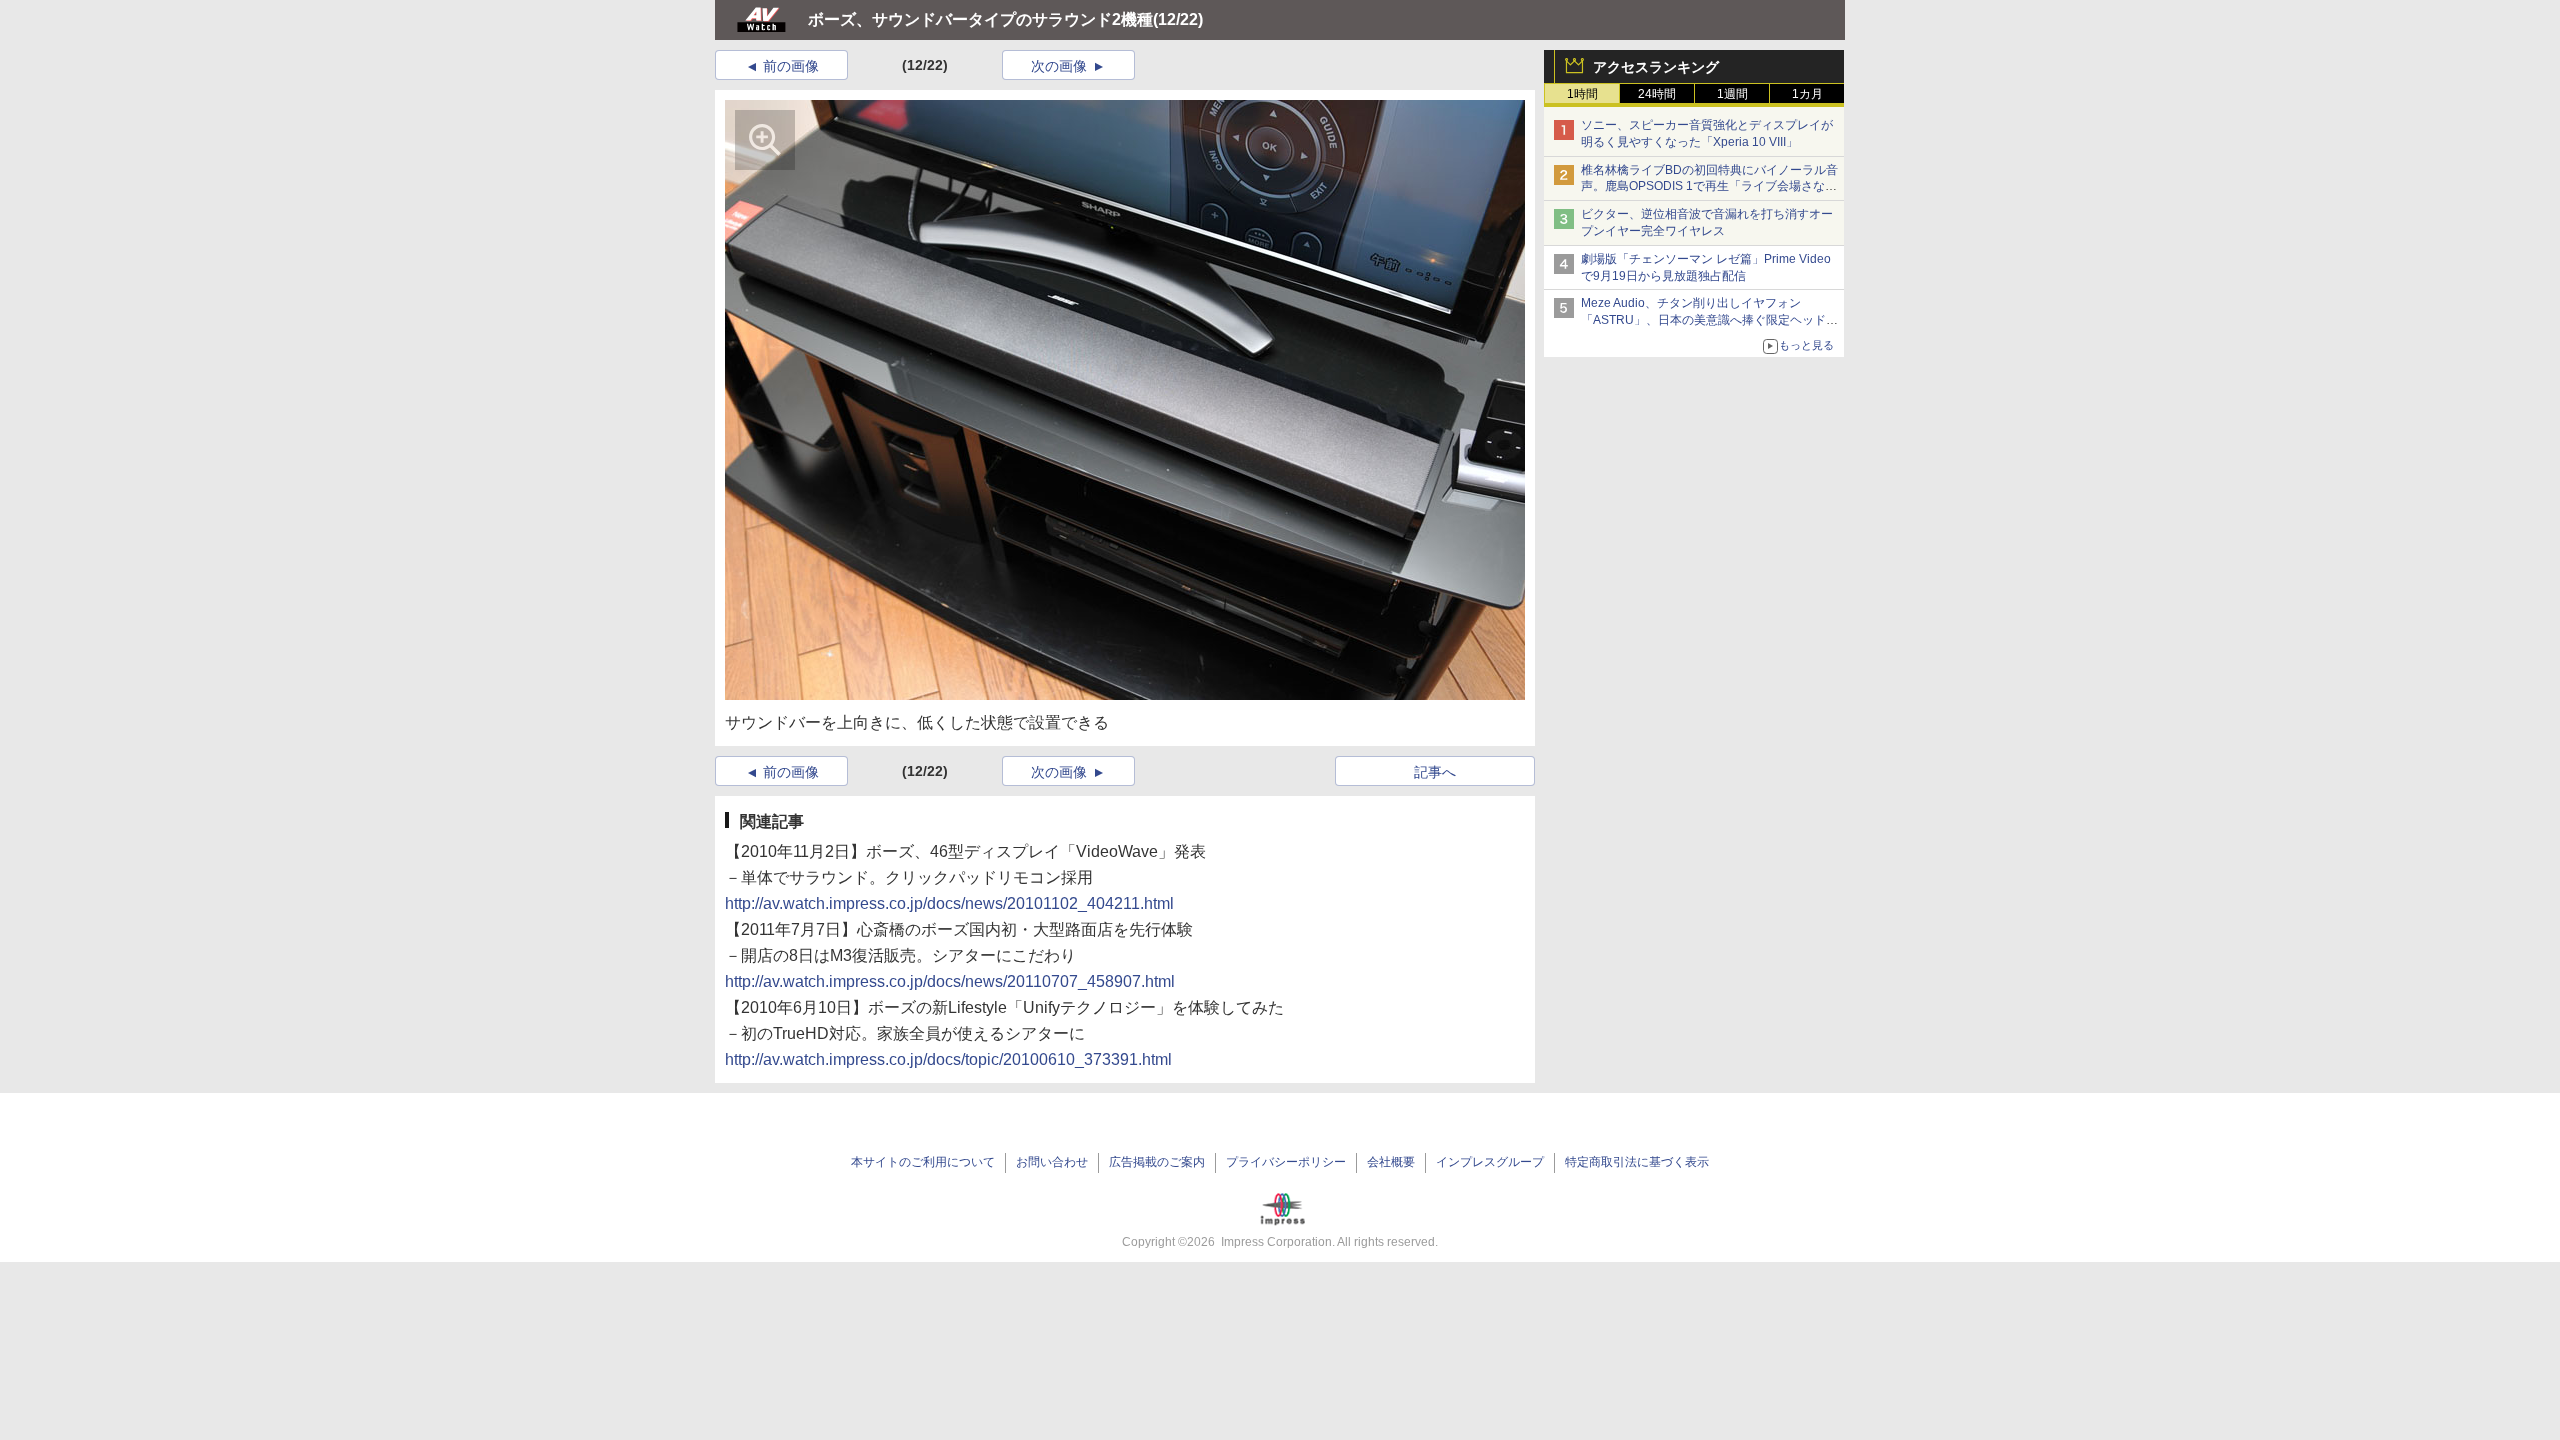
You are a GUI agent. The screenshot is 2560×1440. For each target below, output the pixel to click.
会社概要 (1391, 1162)
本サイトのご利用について (923, 1162)
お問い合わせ (1052, 1162)
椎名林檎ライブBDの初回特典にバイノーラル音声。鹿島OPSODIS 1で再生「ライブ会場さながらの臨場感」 (1709, 187)
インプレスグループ (1490, 1162)
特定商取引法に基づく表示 (1637, 1162)
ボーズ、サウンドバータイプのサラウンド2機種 (980, 19)
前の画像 (791, 66)
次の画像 (1059, 66)
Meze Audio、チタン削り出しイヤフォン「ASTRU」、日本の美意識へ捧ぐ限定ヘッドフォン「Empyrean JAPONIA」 (1709, 320)
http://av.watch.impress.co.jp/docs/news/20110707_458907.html (950, 981)
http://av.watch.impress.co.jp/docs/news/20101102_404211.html (949, 903)
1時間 (1582, 94)
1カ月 (1807, 94)
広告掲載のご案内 (1157, 1162)
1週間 (1732, 94)
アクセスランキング (1656, 67)
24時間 (1657, 94)
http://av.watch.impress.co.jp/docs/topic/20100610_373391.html (948, 1059)
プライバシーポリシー (1286, 1162)
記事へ (1435, 772)
